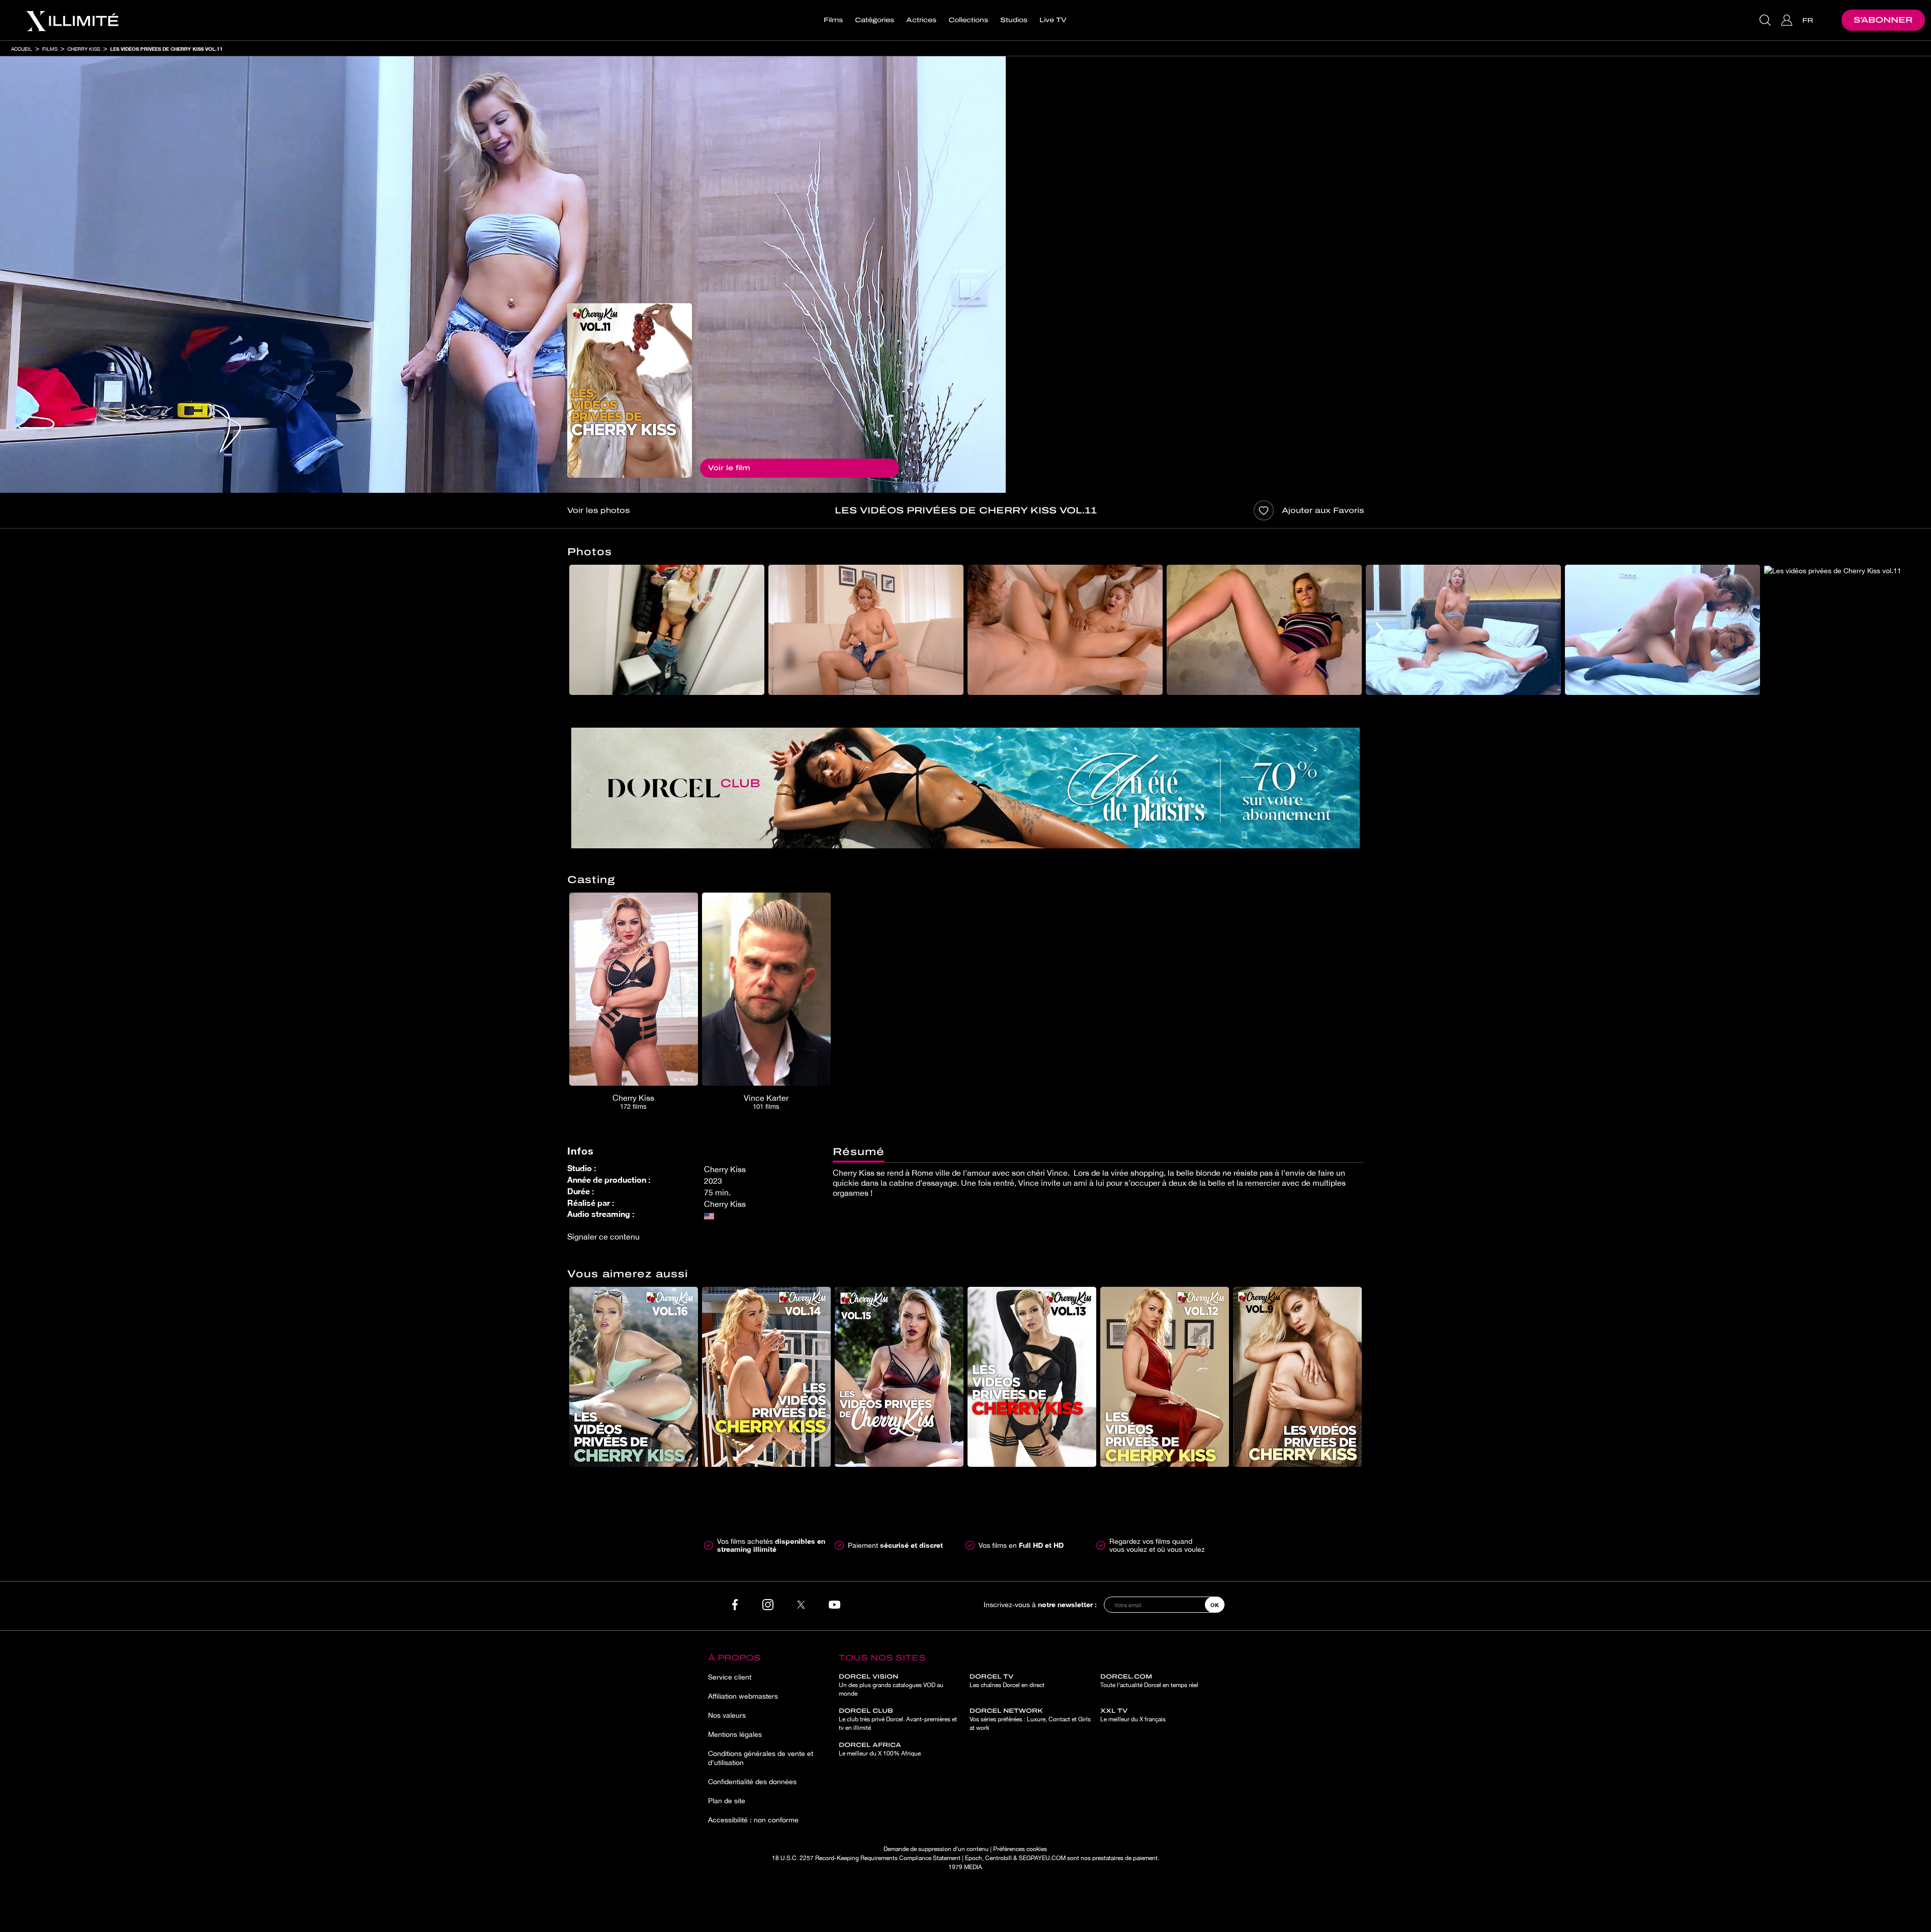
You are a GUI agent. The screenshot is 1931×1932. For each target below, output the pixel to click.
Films (833, 20)
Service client (730, 1677)
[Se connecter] (1788, 20)
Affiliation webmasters (743, 1696)
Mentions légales (735, 1734)
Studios (1014, 20)
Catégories (874, 20)
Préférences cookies (1020, 1849)
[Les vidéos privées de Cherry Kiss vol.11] (630, 390)
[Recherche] (1766, 20)
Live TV (1053, 20)
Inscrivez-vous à (1040, 1604)
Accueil (22, 49)
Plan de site (727, 1801)
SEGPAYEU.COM (1042, 1858)
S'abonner (1883, 20)
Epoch (974, 1858)
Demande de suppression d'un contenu (936, 1849)
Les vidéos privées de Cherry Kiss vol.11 (166, 49)
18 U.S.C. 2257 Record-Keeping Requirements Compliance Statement (866, 1858)
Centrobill (998, 1858)
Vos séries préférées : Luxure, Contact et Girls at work (1030, 1719)
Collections (968, 20)
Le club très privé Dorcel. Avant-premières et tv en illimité (898, 1719)
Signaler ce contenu (603, 1237)
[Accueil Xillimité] (72, 20)
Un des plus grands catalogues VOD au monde (891, 1685)
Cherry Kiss (84, 49)
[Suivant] (1380, 630)
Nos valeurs (727, 1715)
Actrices (921, 20)
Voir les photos (598, 510)
